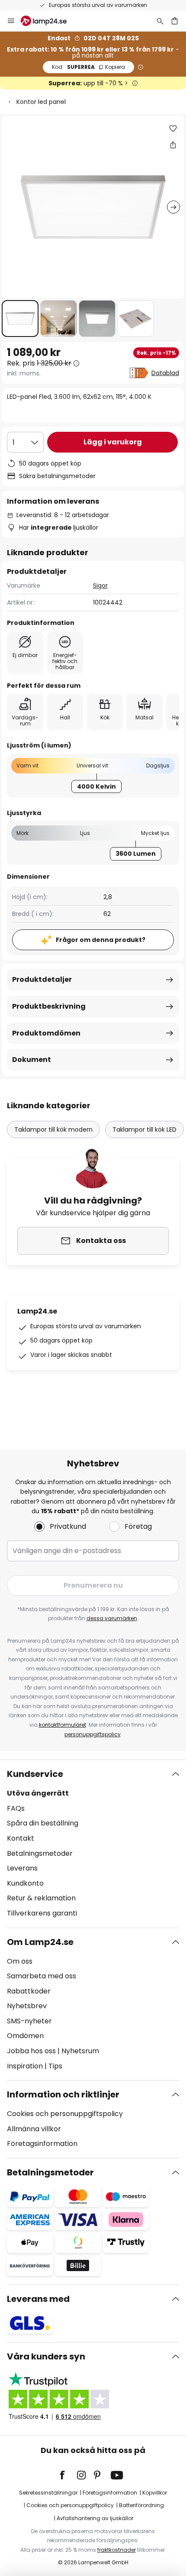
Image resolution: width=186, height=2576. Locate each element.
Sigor (100, 586)
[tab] (93, 1844)
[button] (20, 319)
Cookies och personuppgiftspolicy (65, 2114)
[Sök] (160, 21)
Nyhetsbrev (27, 2006)
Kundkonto (25, 1883)
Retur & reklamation (41, 1898)
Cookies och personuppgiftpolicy (70, 2505)
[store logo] (49, 21)
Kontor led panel (41, 102)
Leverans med (38, 2299)
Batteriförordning (141, 2505)
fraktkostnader (117, 2550)
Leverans (22, 1868)
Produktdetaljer (42, 979)
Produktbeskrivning (49, 1006)
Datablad (165, 373)
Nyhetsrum (80, 2051)
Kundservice (35, 1774)
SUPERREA (88, 67)
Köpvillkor (155, 2493)
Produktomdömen (46, 1033)
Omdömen (25, 2036)
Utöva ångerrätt (38, 1793)
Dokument (32, 1060)
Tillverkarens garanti (42, 1913)
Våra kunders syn (46, 2356)
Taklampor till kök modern (53, 1129)
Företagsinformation (42, 2144)
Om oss (20, 1961)
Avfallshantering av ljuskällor (95, 2518)
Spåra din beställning (43, 1823)
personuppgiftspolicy (93, 1734)
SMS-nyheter (29, 2021)
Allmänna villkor (34, 2129)
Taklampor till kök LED (144, 1129)
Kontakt (21, 1838)
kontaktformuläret (63, 1725)
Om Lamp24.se (40, 1942)
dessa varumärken (112, 1618)
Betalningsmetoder (40, 1853)
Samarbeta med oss (42, 1976)
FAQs (16, 1808)
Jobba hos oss (31, 2051)
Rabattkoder (29, 1991)
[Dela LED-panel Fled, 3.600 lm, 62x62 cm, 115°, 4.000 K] (173, 145)
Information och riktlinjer (63, 2094)
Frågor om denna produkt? (101, 940)
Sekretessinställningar (48, 2493)
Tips (55, 2066)
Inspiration (25, 2066)
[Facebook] (68, 2475)
